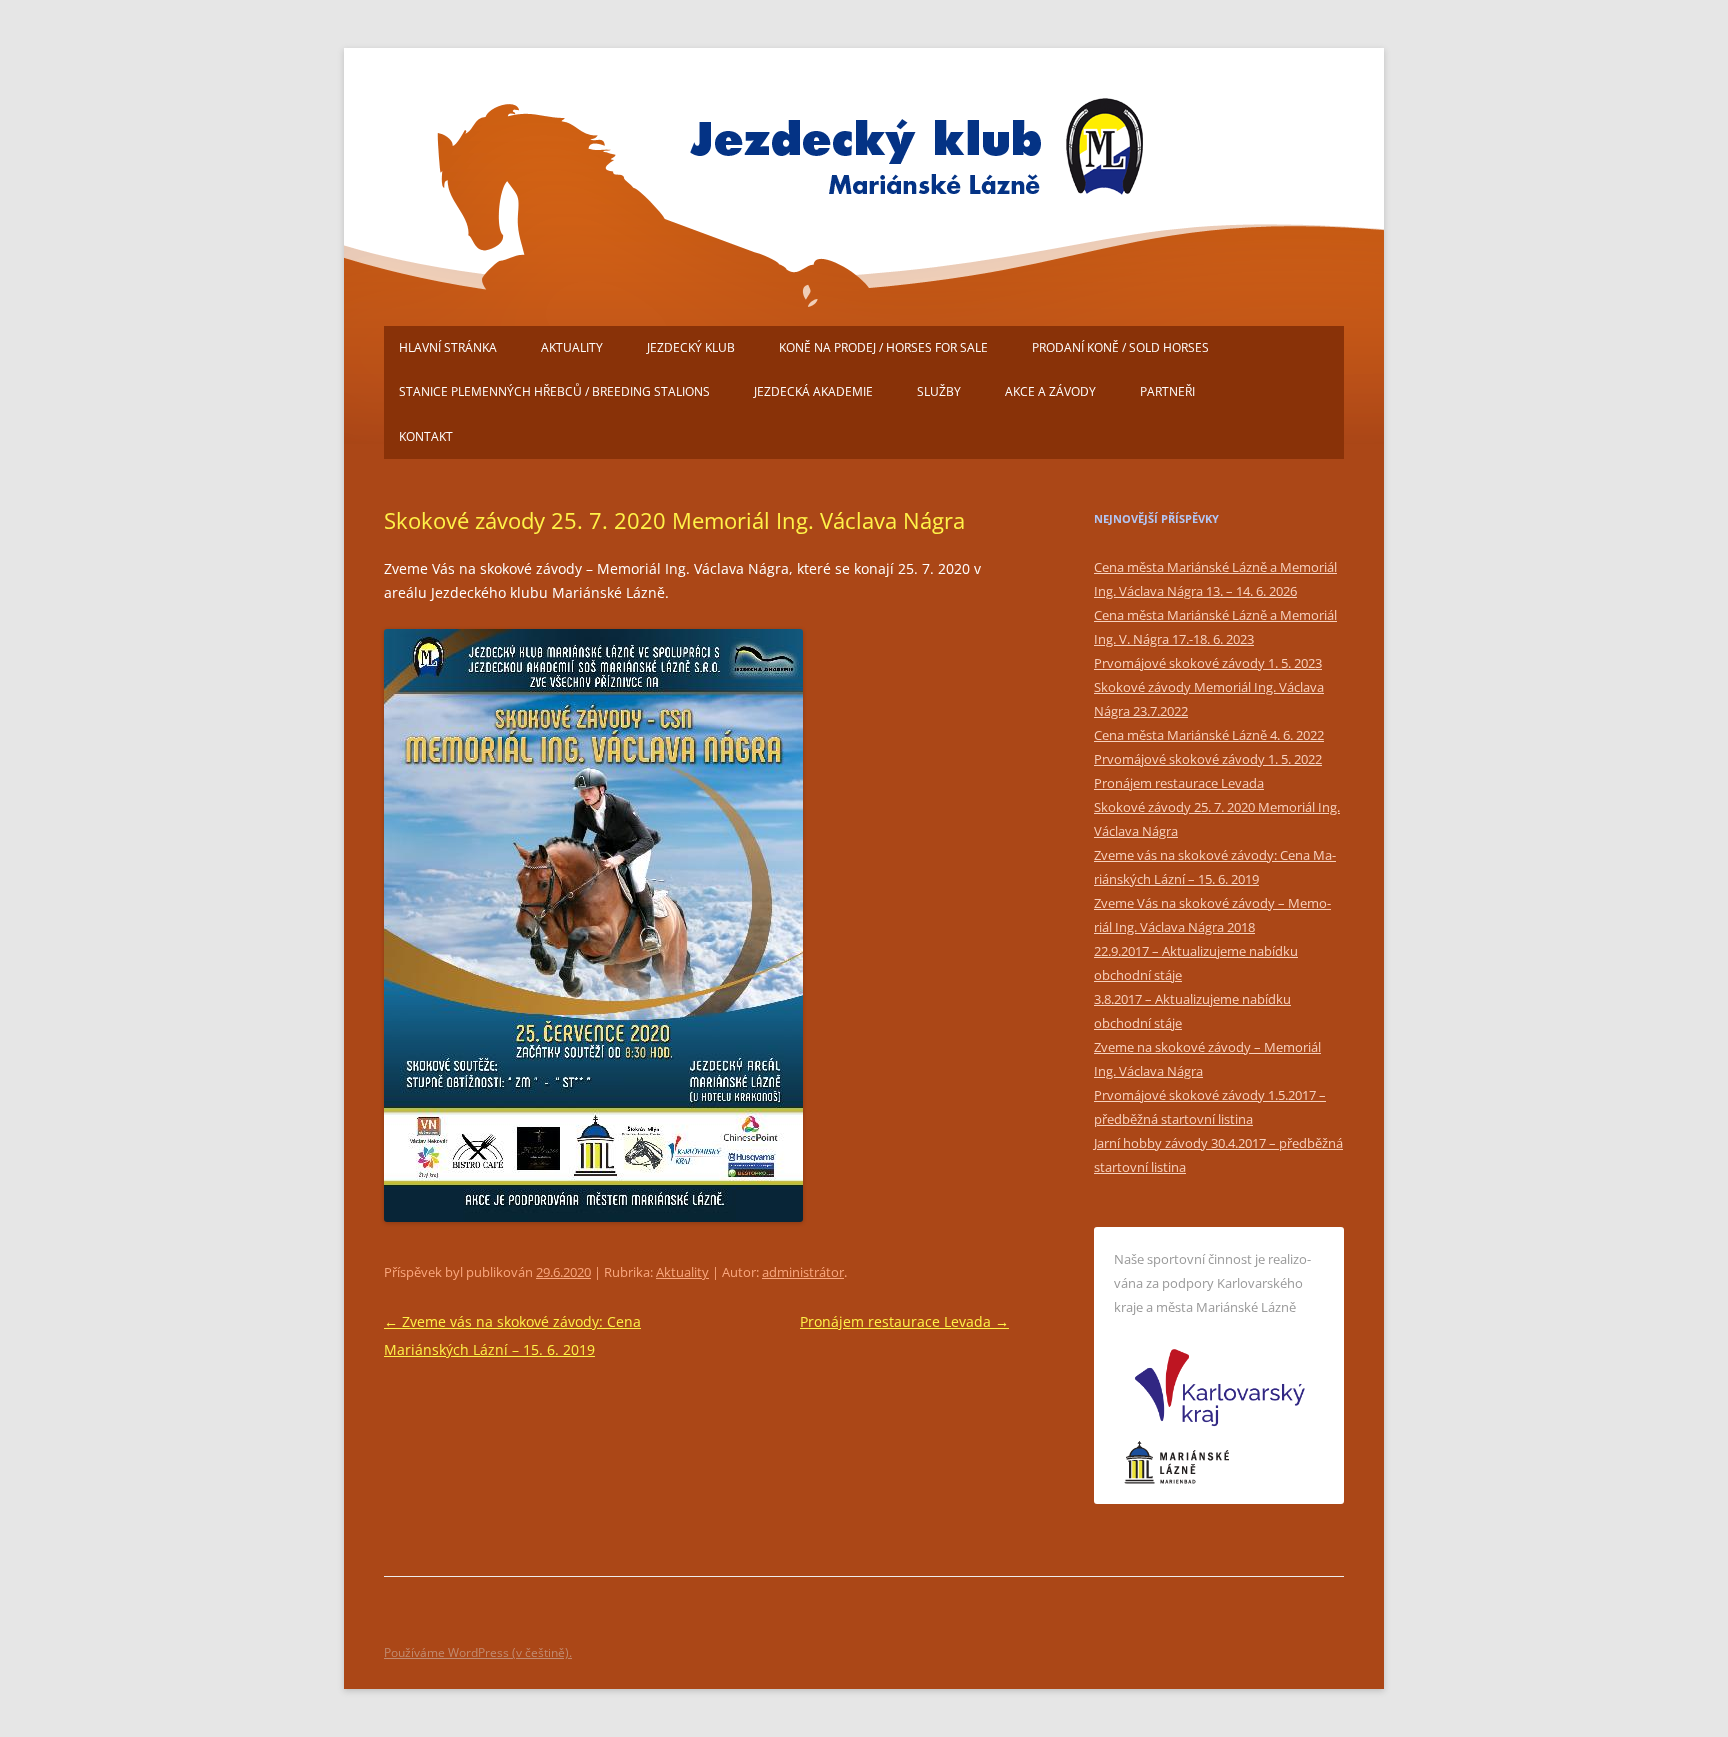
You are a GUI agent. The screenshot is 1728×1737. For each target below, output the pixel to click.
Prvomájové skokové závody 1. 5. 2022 (1208, 759)
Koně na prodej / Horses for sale (883, 347)
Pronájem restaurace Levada (904, 1321)
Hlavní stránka (448, 347)
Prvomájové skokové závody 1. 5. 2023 (1208, 663)
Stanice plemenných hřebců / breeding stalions (554, 391)
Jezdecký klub (691, 347)
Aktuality (572, 347)
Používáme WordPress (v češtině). (478, 1652)
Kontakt (426, 436)
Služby (939, 391)
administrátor (803, 1272)
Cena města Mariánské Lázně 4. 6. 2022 (1209, 735)
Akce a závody (1050, 391)
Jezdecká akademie (813, 391)
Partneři (1167, 391)
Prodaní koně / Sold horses (1120, 347)
